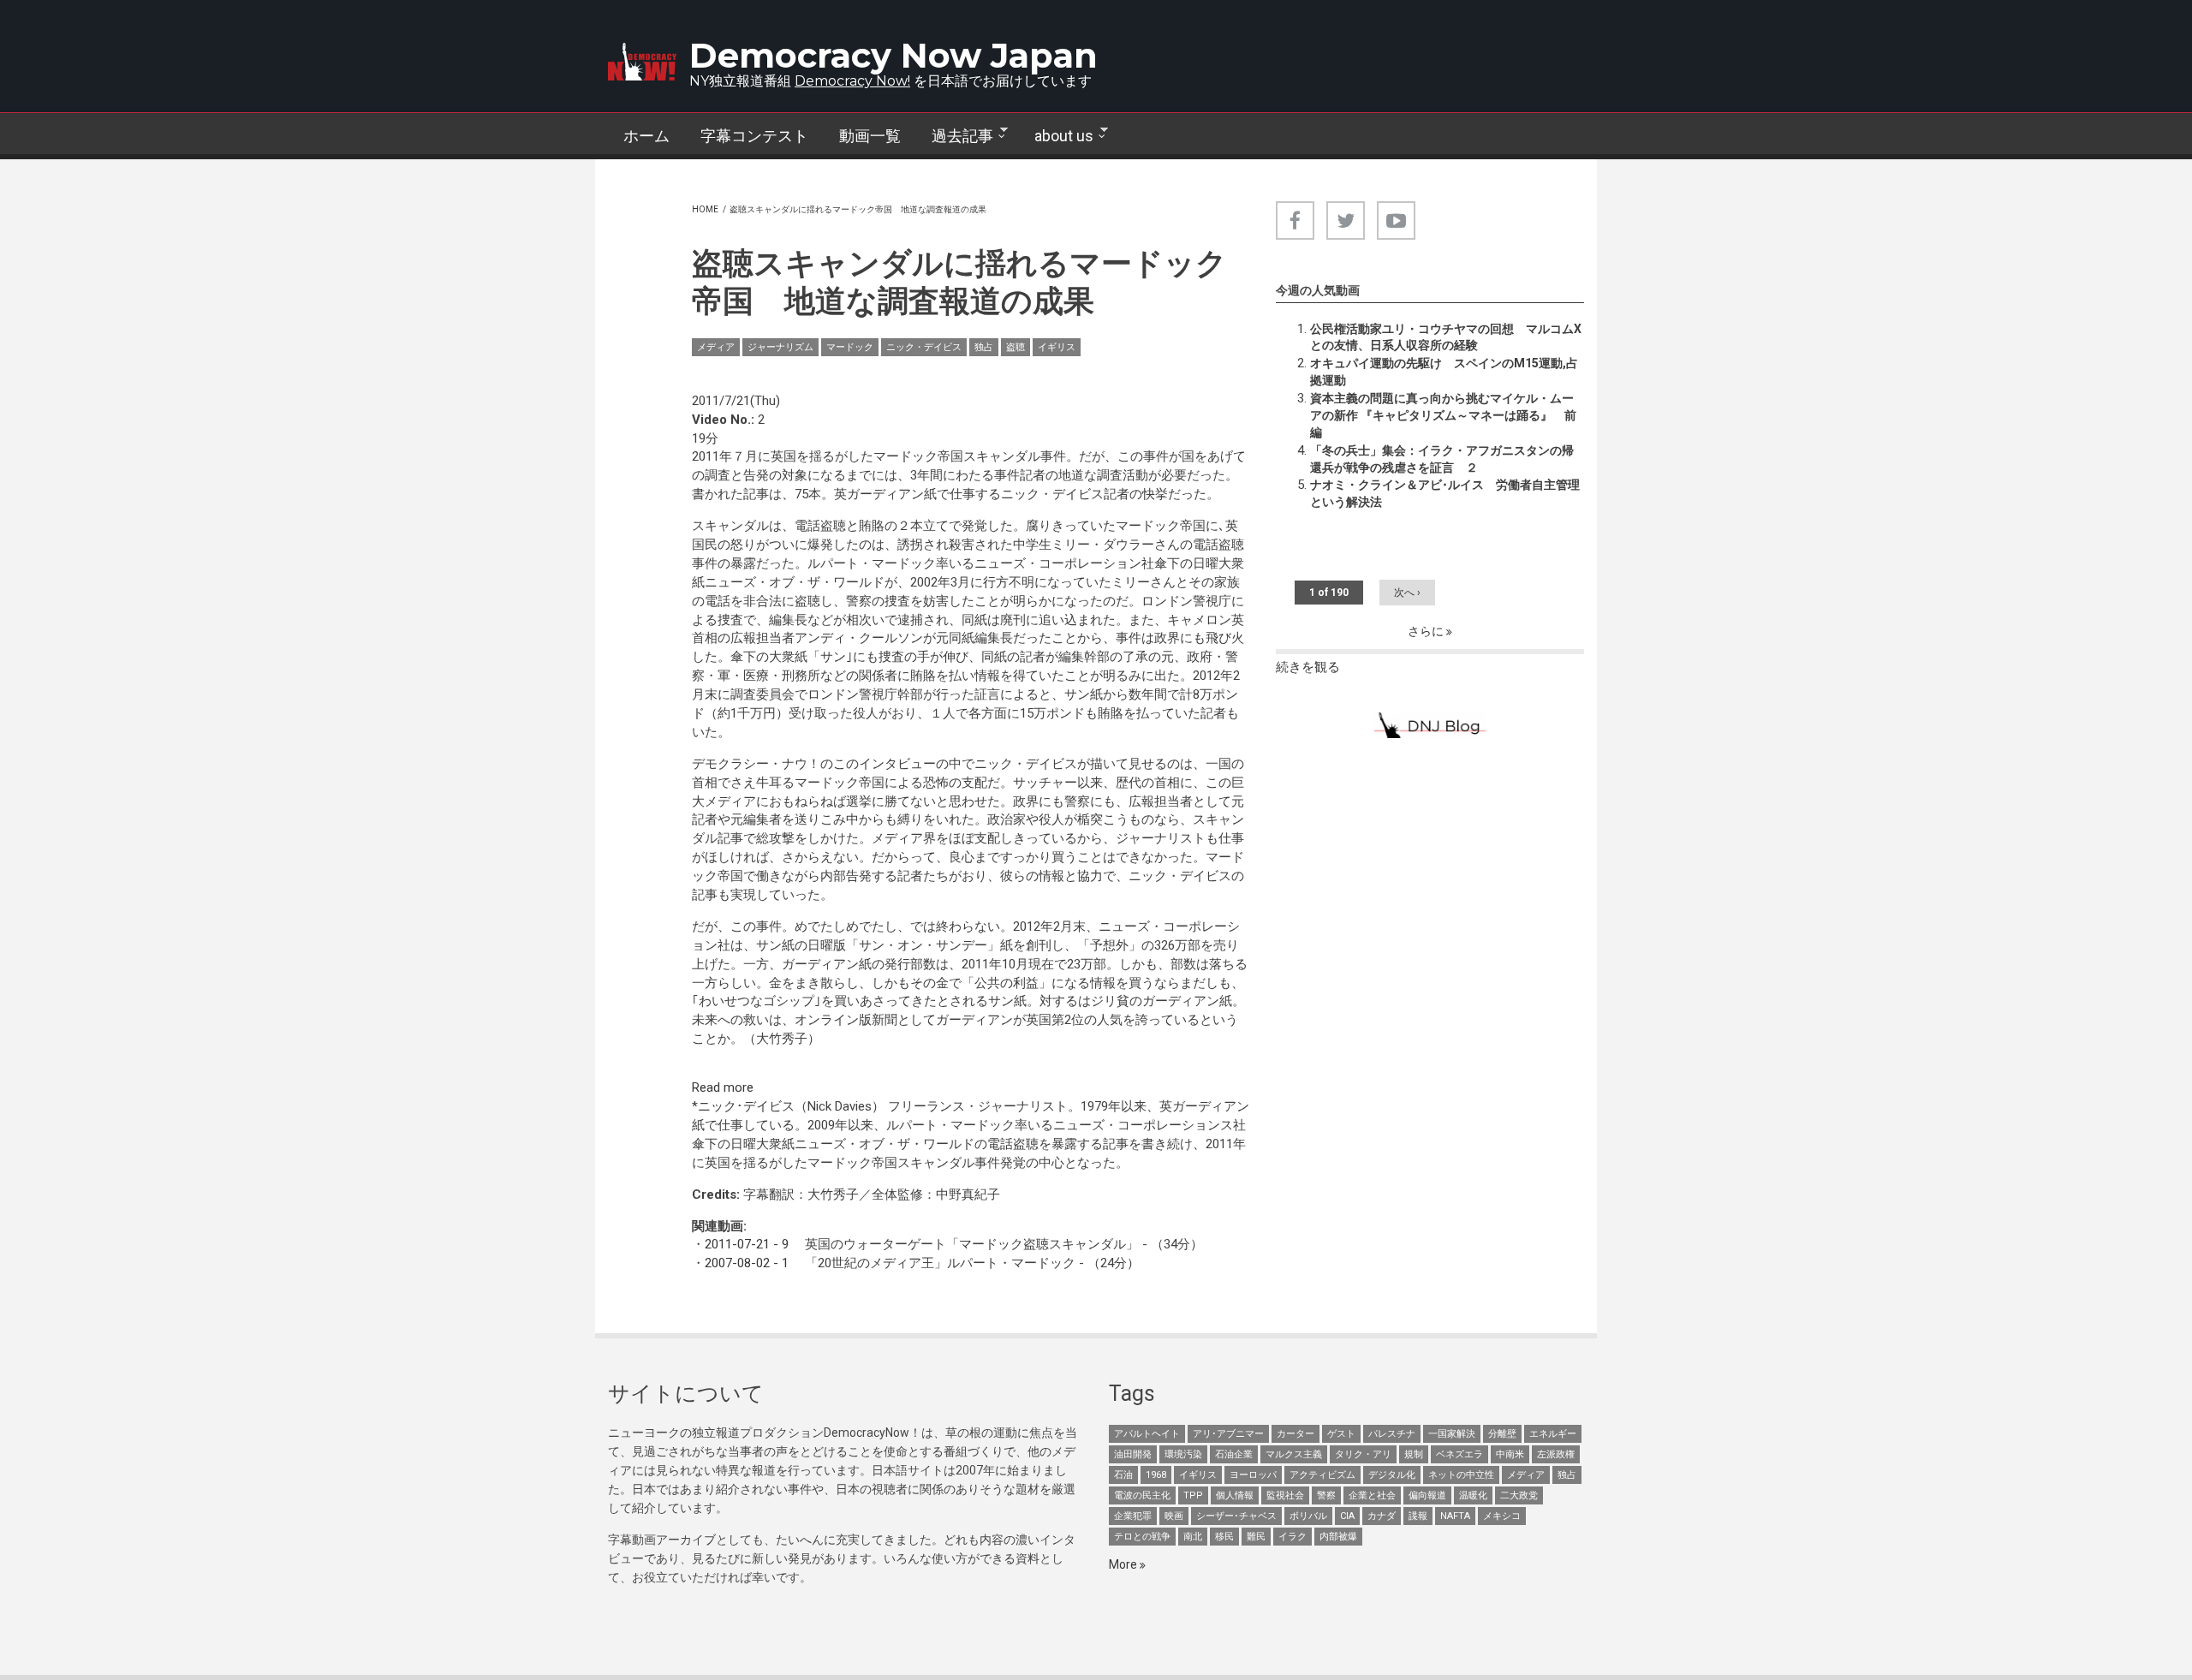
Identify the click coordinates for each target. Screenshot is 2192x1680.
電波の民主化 (1142, 1495)
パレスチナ (1392, 1434)
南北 (1193, 1537)
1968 (1156, 1475)
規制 (1414, 1454)
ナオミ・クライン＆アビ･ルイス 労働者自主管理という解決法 (1445, 493)
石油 (1123, 1475)
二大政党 (1519, 1495)
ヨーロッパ (1253, 1475)
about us (1056, 136)
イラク (1293, 1537)
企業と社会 (1372, 1495)
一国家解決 (1452, 1434)
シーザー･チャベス (1236, 1516)
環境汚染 (1183, 1454)
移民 (1224, 1537)
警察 (1326, 1495)
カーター (1296, 1434)
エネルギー (1553, 1434)
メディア (716, 347)
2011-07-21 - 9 (747, 1244)
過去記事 (955, 136)
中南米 (1510, 1454)
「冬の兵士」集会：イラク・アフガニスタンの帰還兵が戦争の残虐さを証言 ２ (1442, 459)
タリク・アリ (1363, 1454)
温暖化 (1473, 1495)
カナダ (1382, 1516)
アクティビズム (1322, 1475)
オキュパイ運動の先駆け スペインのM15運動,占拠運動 (1444, 372)
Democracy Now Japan (893, 55)
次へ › (1407, 593)
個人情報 (1235, 1495)
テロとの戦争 (1142, 1537)
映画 (1174, 1516)
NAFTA (1455, 1516)
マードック (850, 347)
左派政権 (1556, 1454)
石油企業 (1234, 1454)
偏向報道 (1427, 1495)
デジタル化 (1392, 1475)
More (1124, 1564)
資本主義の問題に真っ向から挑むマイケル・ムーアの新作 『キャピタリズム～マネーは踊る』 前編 (1443, 415)
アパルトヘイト (1147, 1434)
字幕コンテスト (754, 136)
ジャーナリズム (780, 347)
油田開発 (1133, 1454)
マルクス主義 (1294, 1454)
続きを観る (1308, 667)
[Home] (642, 62)
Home (705, 209)
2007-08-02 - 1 (747, 1263)
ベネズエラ (1459, 1454)
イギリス (1057, 347)
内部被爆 (1338, 1537)
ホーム (646, 136)
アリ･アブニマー (1228, 1434)
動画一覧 (870, 136)
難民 (1256, 1537)
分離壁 (1502, 1434)
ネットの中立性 (1461, 1475)
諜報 (1418, 1516)
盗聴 (1016, 347)
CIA (1347, 1516)
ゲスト (1341, 1434)
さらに (1427, 631)
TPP (1193, 1495)
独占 (984, 347)
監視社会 (1285, 1495)
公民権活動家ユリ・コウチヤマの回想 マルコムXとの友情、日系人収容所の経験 (1446, 337)
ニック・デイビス (924, 347)
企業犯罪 (1133, 1516)
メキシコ (1502, 1516)
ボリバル (1308, 1516)
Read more (723, 1087)
